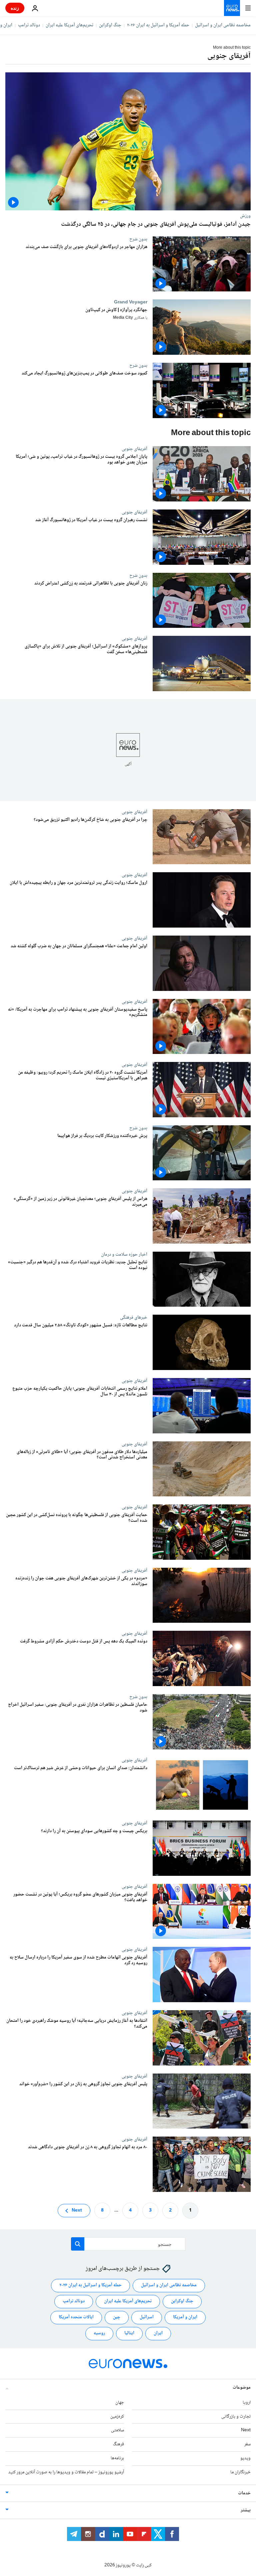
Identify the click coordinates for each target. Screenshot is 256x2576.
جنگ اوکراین (110, 25)
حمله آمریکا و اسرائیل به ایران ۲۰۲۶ (158, 25)
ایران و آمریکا (185, 2317)
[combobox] (128, 2244)
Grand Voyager (131, 302)
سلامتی (117, 2430)
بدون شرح (138, 239)
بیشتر (246, 2510)
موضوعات (242, 2388)
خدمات (244, 2493)
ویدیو (245, 2458)
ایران (158, 2333)
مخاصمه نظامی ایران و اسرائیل (223, 25)
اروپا (247, 2403)
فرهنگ (118, 2444)
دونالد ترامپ (29, 25)
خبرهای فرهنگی (134, 1317)
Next (77, 2210)
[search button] (78, 2244)
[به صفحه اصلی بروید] (232, 8)
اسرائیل (147, 2317)
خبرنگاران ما (240, 2472)
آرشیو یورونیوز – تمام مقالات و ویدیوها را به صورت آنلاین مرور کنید (66, 2472)
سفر (247, 2444)
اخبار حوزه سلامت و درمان (124, 1254)
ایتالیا (129, 2333)
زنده (15, 8)
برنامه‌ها (117, 2458)
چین (117, 2317)
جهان (120, 2403)
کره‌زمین (117, 2416)
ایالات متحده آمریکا (76, 2317)
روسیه (99, 2333)
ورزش (245, 216)
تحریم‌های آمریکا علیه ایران (69, 25)
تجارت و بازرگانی (236, 2416)
